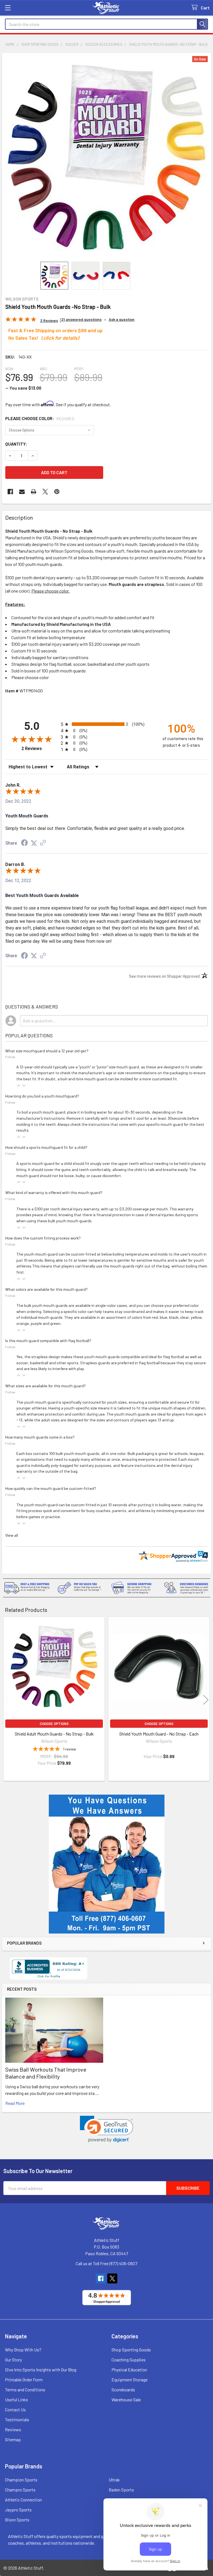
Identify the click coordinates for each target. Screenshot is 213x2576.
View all (12, 1535)
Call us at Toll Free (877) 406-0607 (106, 2263)
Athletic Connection (23, 2500)
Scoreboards (123, 2390)
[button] (107, 2129)
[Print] (34, 492)
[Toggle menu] (8, 8)
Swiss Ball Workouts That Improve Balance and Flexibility (46, 2073)
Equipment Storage (130, 2380)
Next (206, 1700)
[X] (45, 492)
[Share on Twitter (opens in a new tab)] (34, 843)
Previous (7, 1700)
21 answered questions (81, 319)
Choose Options (54, 1724)
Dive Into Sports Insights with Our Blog (41, 2370)
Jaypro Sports (18, 2510)
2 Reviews (40, 749)
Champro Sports (20, 2490)
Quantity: (16, 444)
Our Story (13, 2360)
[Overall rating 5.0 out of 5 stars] (21, 320)
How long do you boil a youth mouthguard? (42, 1096)
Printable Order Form (24, 2380)
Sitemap (13, 2439)
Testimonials (17, 2419)
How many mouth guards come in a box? (40, 1437)
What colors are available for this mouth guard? (46, 1289)
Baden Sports (121, 2490)
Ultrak (114, 2480)
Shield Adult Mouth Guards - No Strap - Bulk (54, 1734)
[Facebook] (10, 492)
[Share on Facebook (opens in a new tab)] (24, 843)
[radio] (106, 724)
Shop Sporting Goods (131, 2350)
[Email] (22, 492)
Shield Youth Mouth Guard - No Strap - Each (159, 1734)
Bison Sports (17, 2520)
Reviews (13, 2429)
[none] (106, 157)
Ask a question (122, 319)
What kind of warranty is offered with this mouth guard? (54, 1192)
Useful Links (17, 2400)
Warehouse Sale (126, 2400)
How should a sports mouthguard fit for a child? (46, 1147)
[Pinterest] (57, 492)
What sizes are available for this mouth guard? (45, 1386)
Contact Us (15, 2409)
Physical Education (129, 2370)
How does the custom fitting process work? (43, 1238)
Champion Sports (21, 2480)
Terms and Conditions (25, 2390)
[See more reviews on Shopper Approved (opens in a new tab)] (43, 843)
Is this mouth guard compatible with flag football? (48, 1341)
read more (15, 2103)
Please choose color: (40, 418)
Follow (10, 1057)
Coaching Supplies (129, 2360)
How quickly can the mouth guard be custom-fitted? (51, 1488)
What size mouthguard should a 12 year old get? (47, 1051)
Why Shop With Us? (23, 2350)
